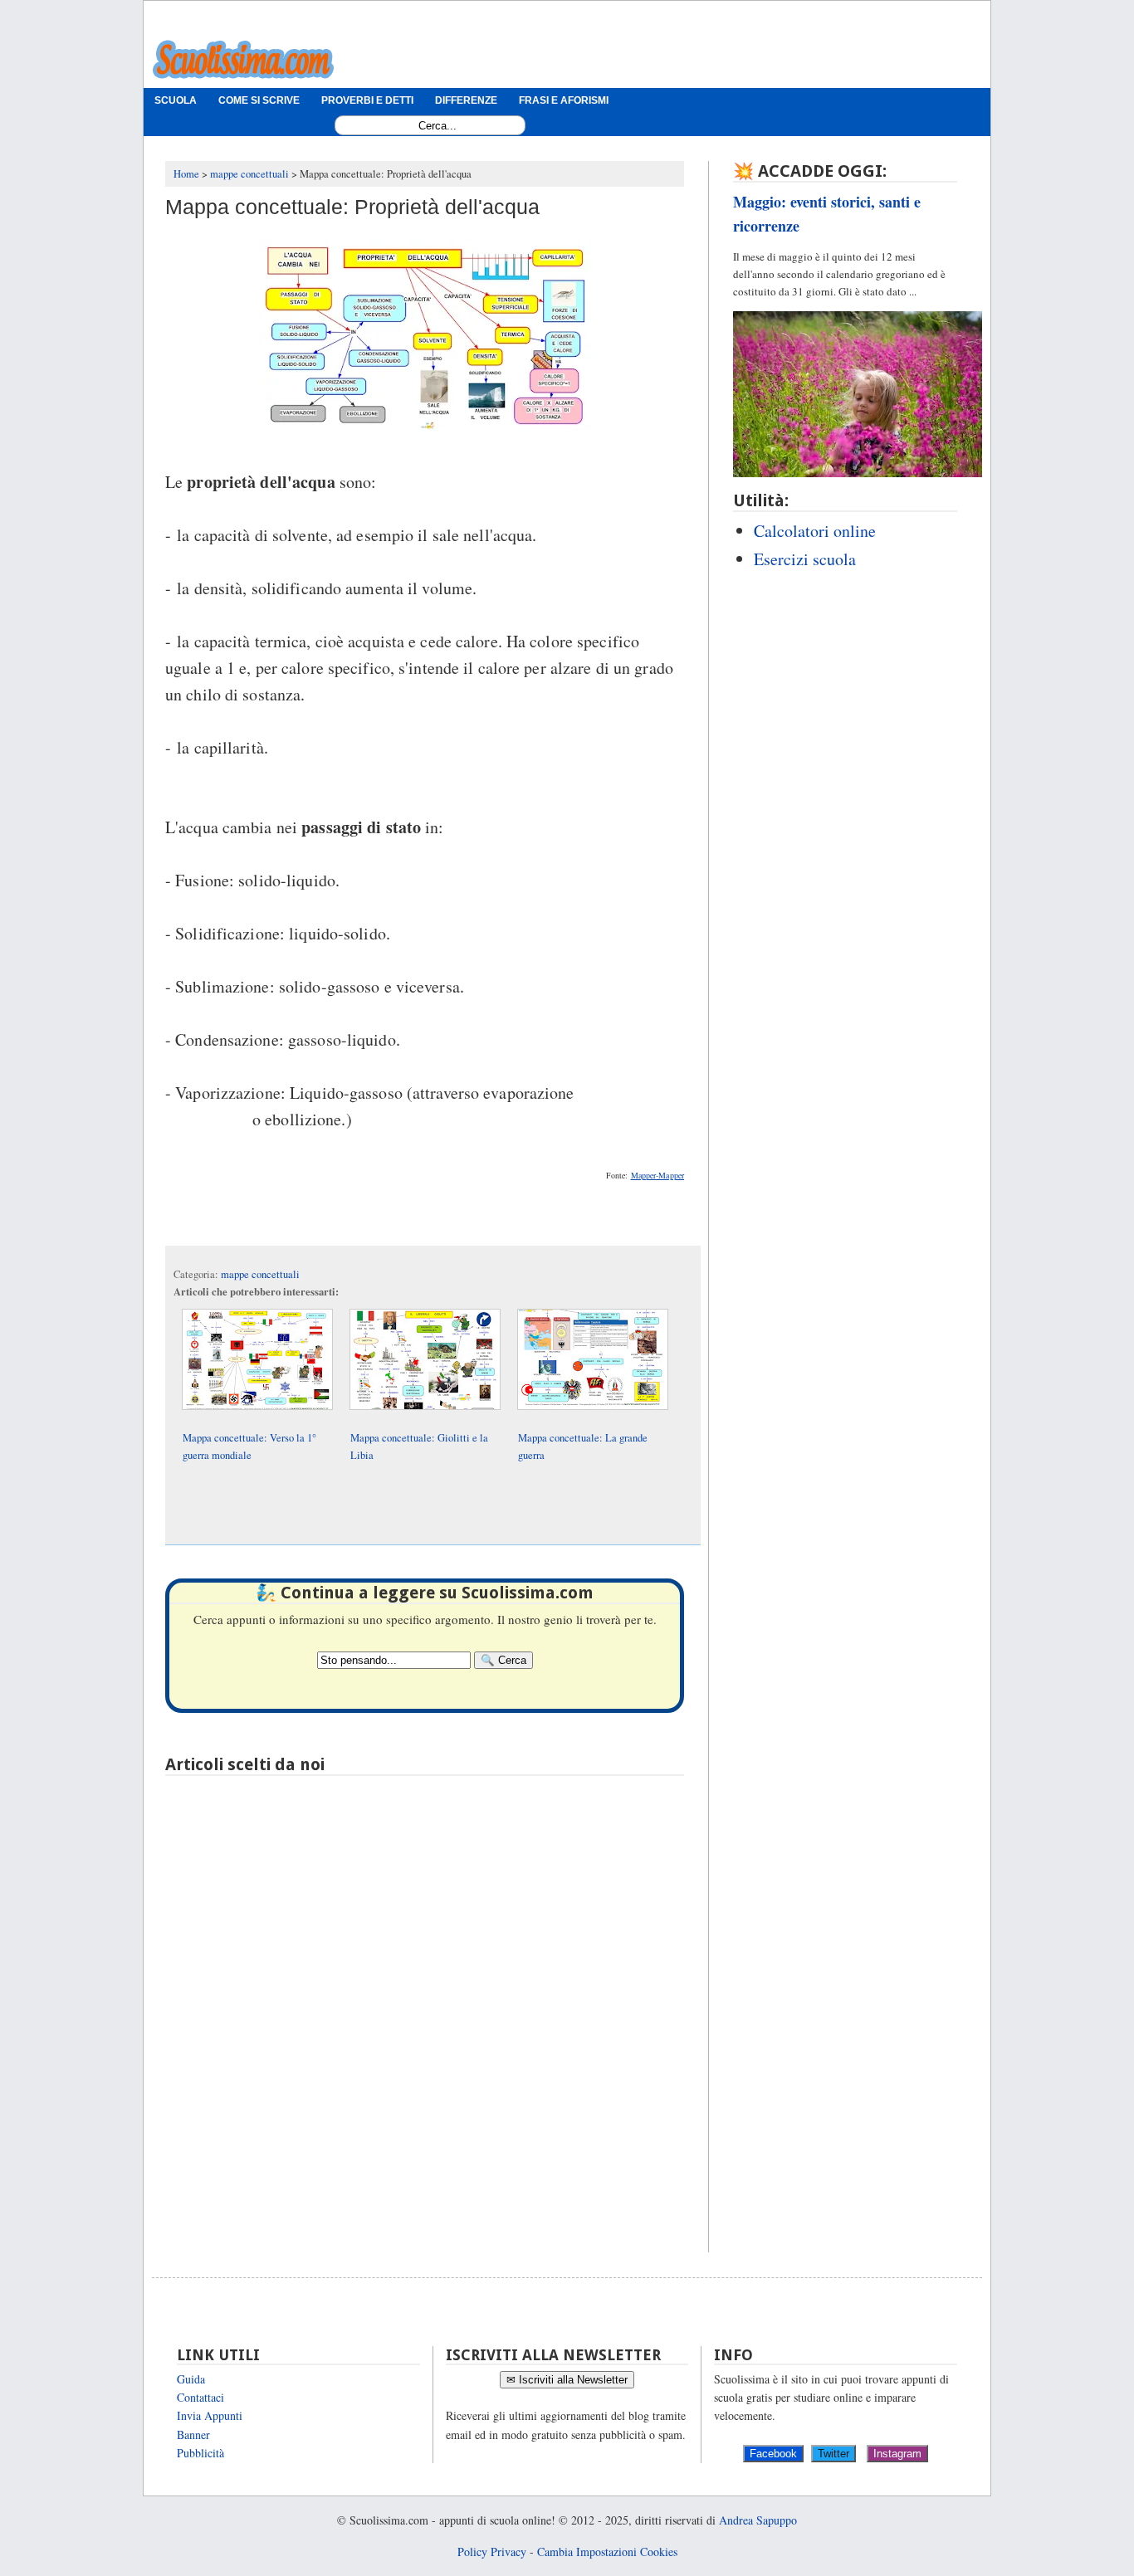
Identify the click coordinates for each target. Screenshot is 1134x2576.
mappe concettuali (260, 1274)
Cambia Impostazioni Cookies (607, 2552)
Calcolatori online (815, 531)
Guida (191, 2379)
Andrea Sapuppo (758, 2520)
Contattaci (200, 2397)
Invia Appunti (210, 2415)
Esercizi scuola (805, 559)
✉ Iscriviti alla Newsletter (567, 2380)
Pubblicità (200, 2453)
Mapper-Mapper (657, 1175)
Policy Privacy (492, 2552)
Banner (193, 2435)
